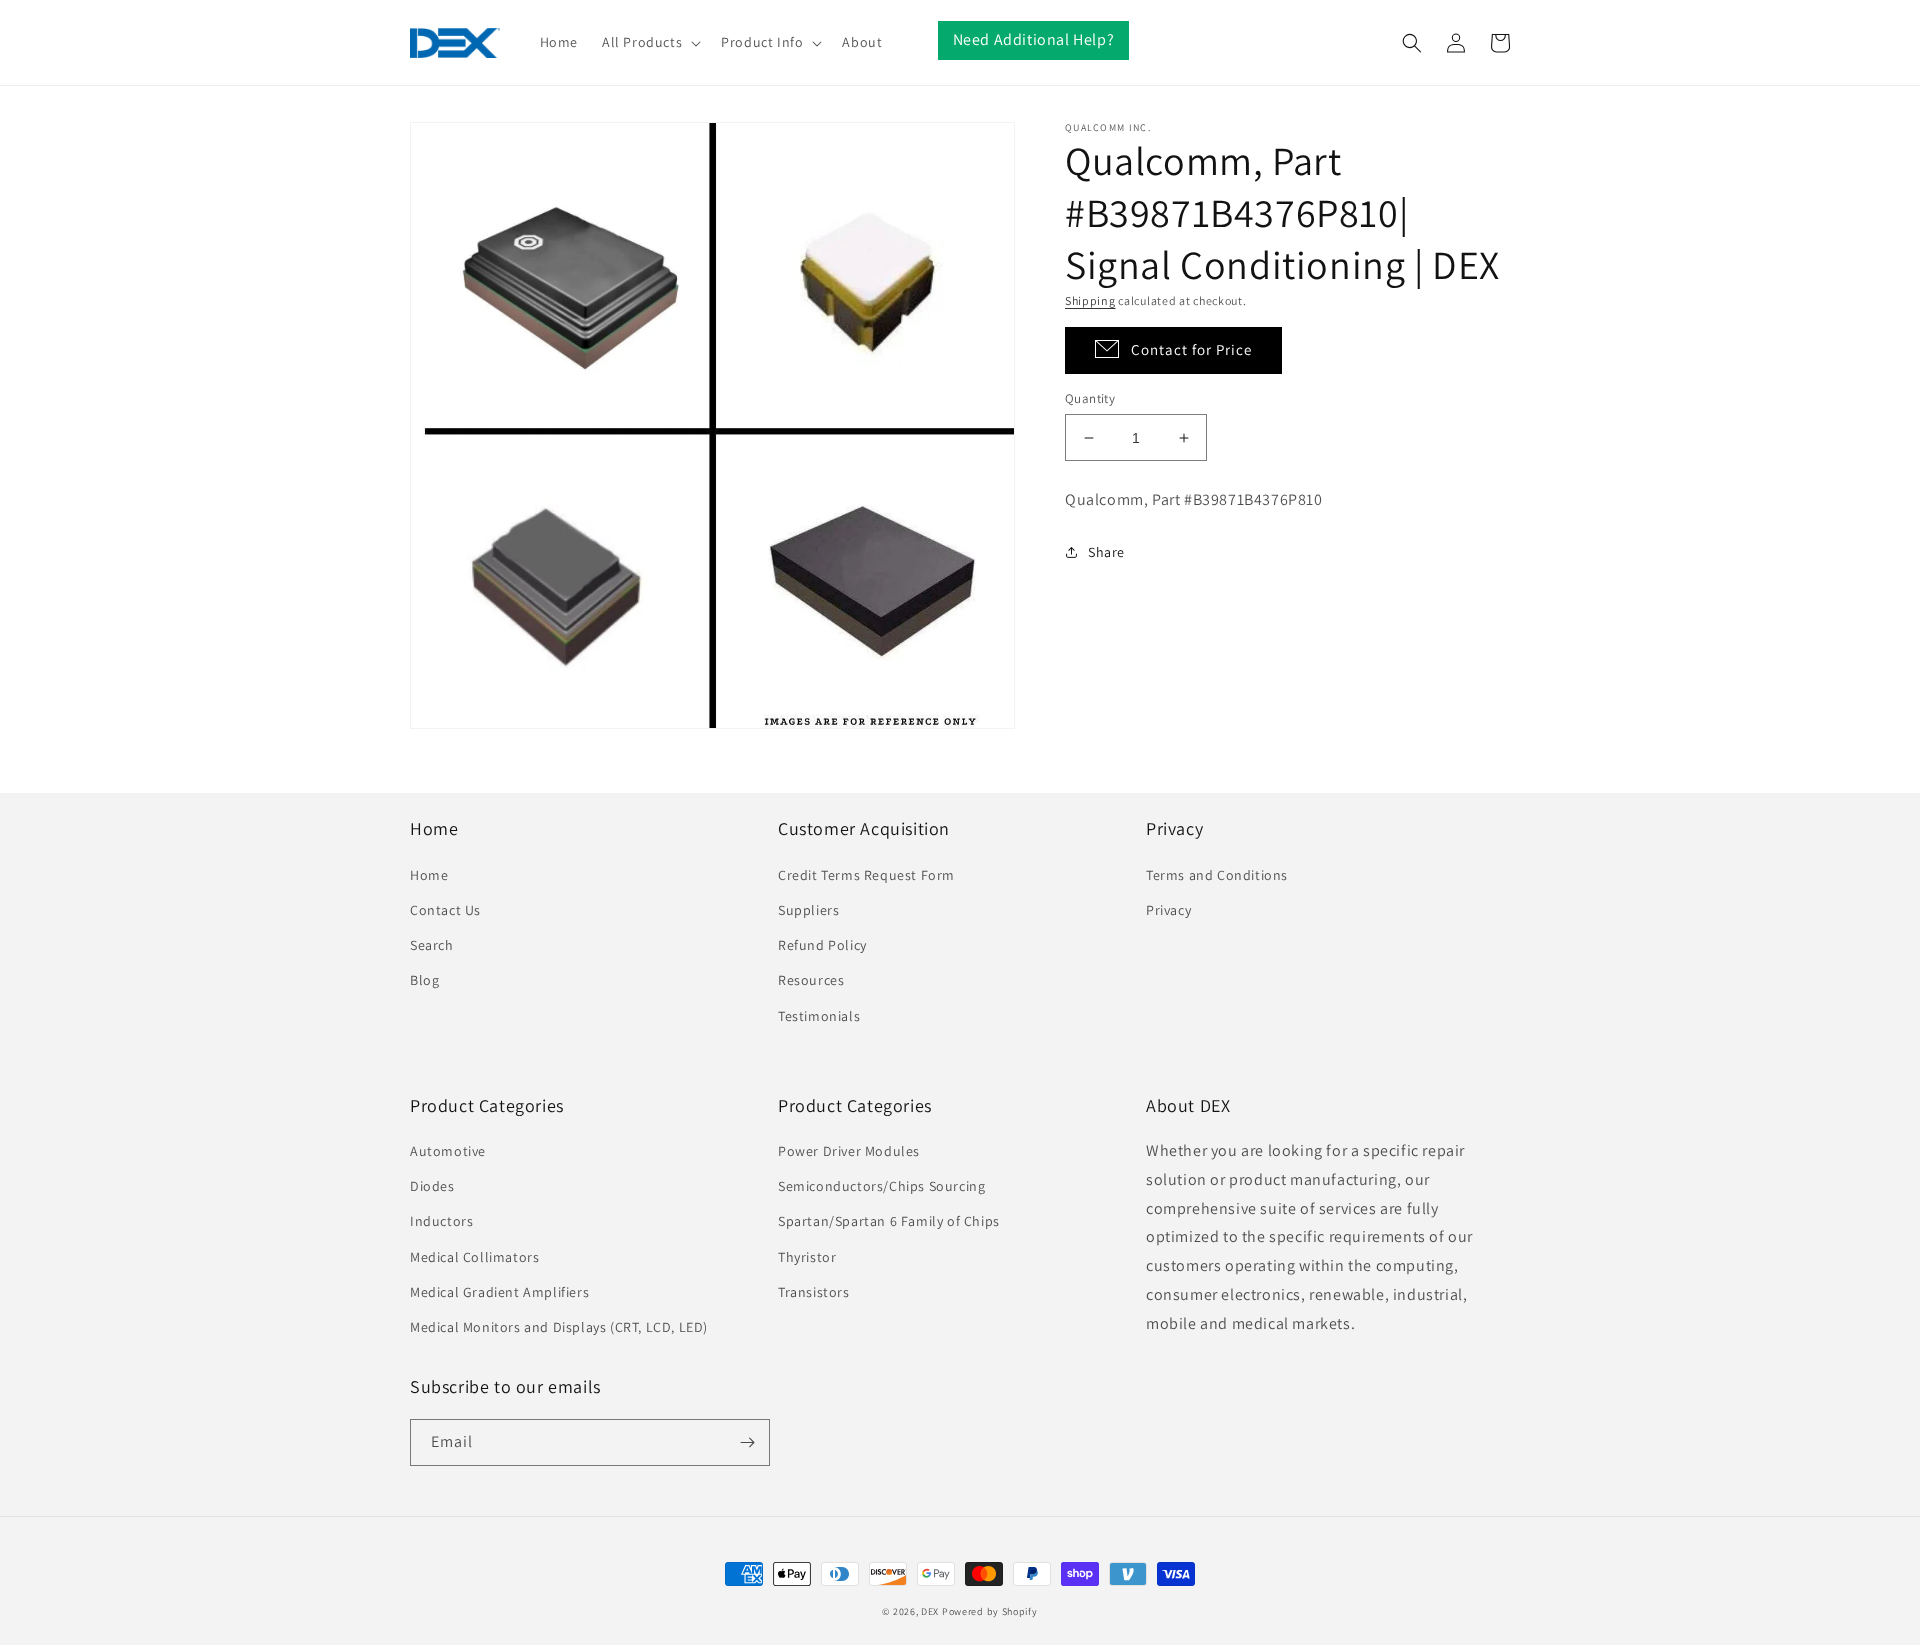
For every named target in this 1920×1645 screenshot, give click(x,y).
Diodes (432, 1186)
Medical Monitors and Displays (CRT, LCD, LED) (559, 1327)
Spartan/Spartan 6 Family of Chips (889, 1221)
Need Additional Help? (1034, 39)
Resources (811, 980)
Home (429, 875)
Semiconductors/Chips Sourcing (881, 1186)
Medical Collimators (474, 1257)
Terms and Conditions (1217, 875)
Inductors (441, 1221)
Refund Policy (822, 945)
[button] (649, 42)
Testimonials (819, 1016)
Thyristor (807, 1257)
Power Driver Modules (849, 1151)
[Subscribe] (747, 1442)
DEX (930, 1611)
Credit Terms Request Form (866, 875)
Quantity (1090, 398)
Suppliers (808, 910)
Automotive (448, 1151)
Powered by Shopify (990, 1611)
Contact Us (445, 910)
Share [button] (1106, 552)
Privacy (1168, 910)
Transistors (814, 1292)
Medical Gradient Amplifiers (499, 1292)
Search (432, 945)
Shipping (1090, 300)
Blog (424, 980)
